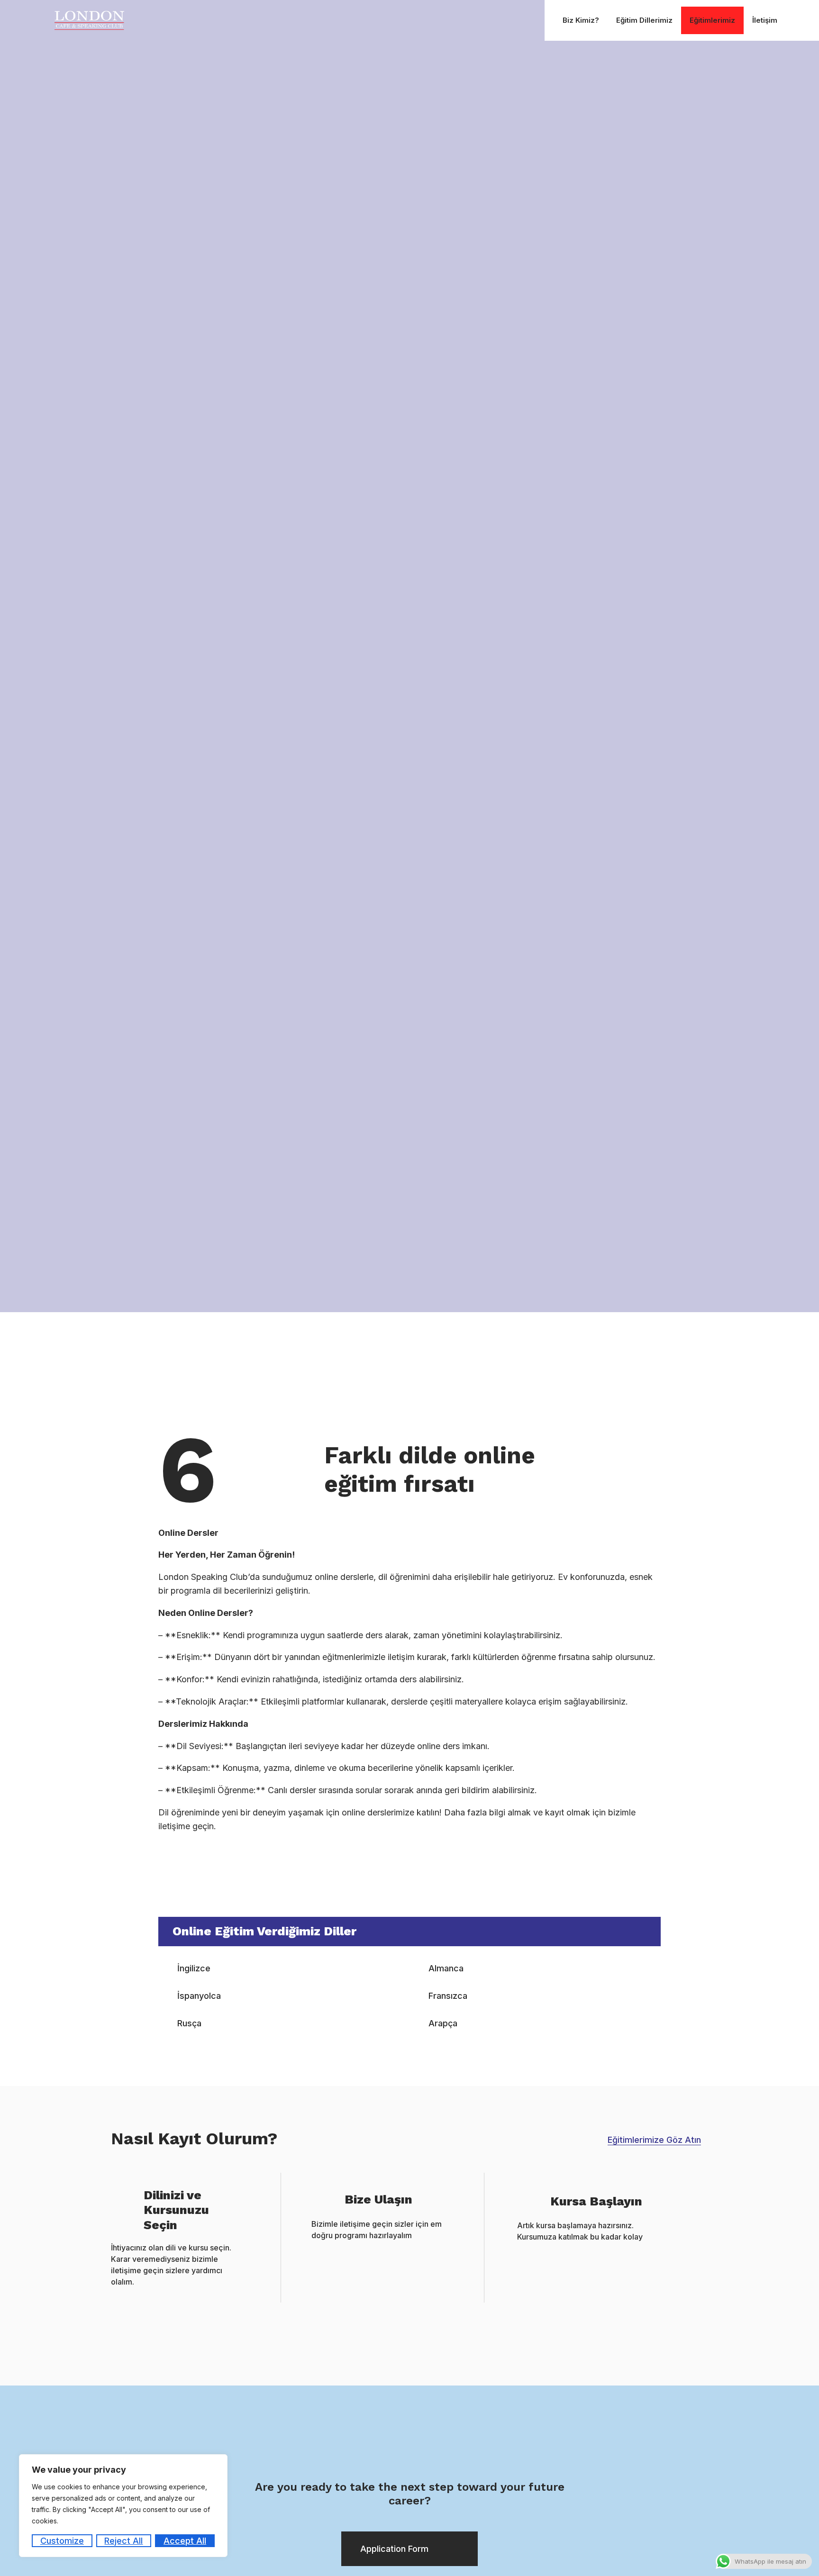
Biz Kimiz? (581, 20)
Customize (62, 2541)
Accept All (185, 2541)
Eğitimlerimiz (712, 20)
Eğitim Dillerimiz (644, 20)
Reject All (123, 2541)
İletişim (765, 20)
